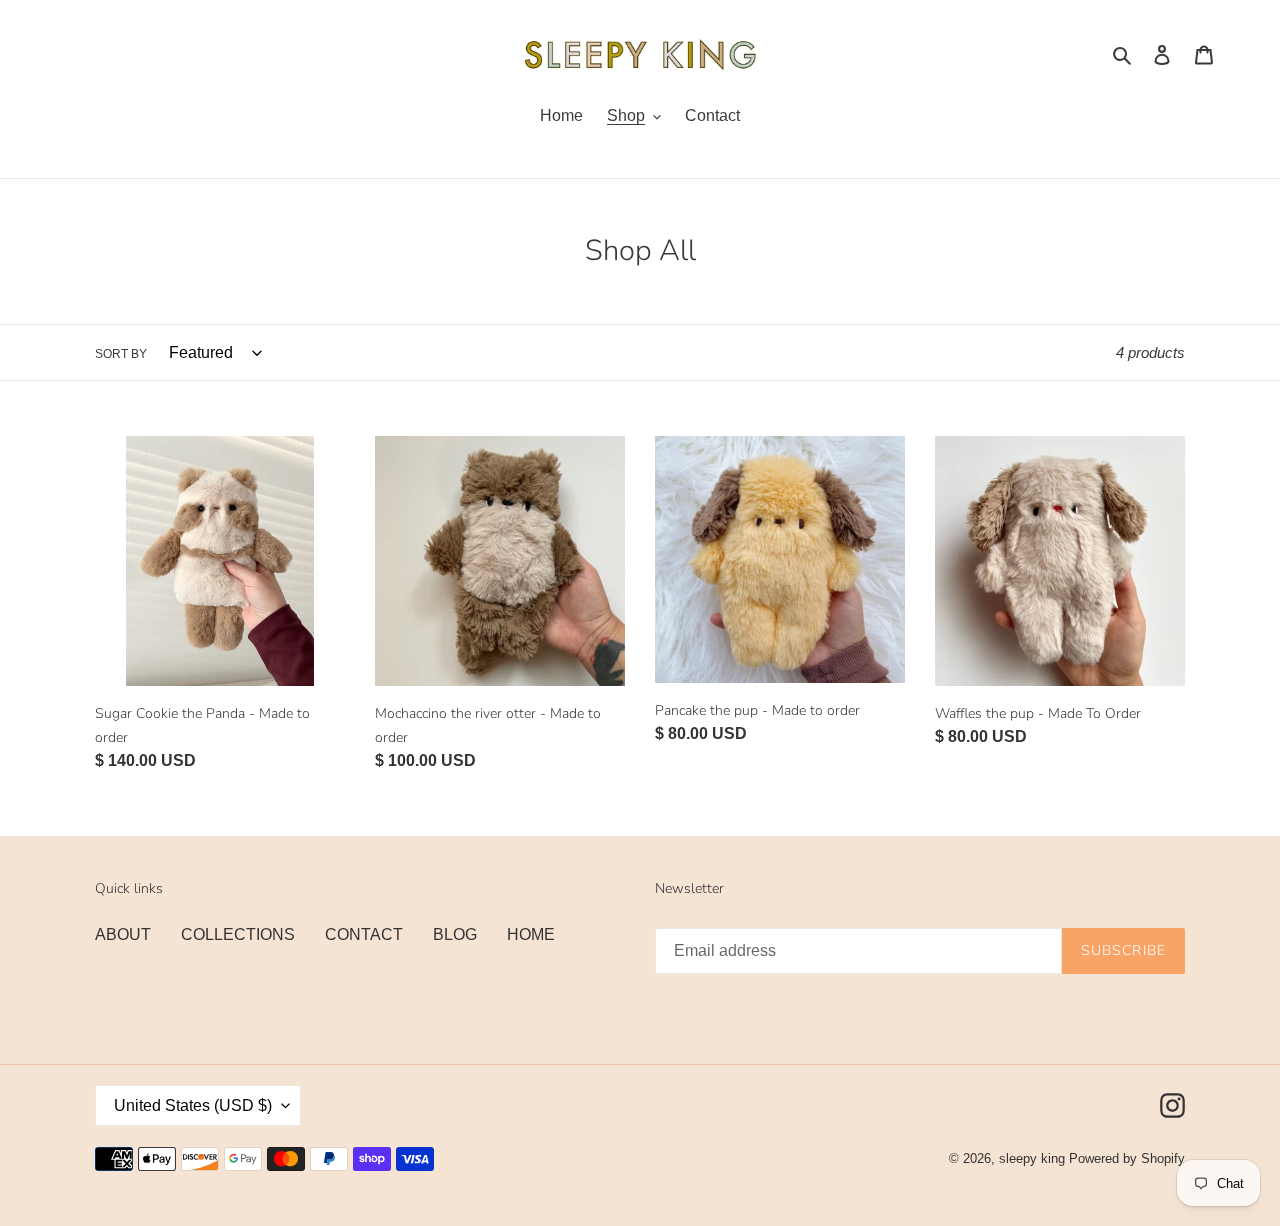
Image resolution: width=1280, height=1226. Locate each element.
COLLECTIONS (238, 934)
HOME (531, 934)
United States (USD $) (193, 1105)
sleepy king (1032, 1158)
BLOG (455, 934)
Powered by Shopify (1127, 1158)
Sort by (121, 354)
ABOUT (123, 934)
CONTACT (364, 934)
